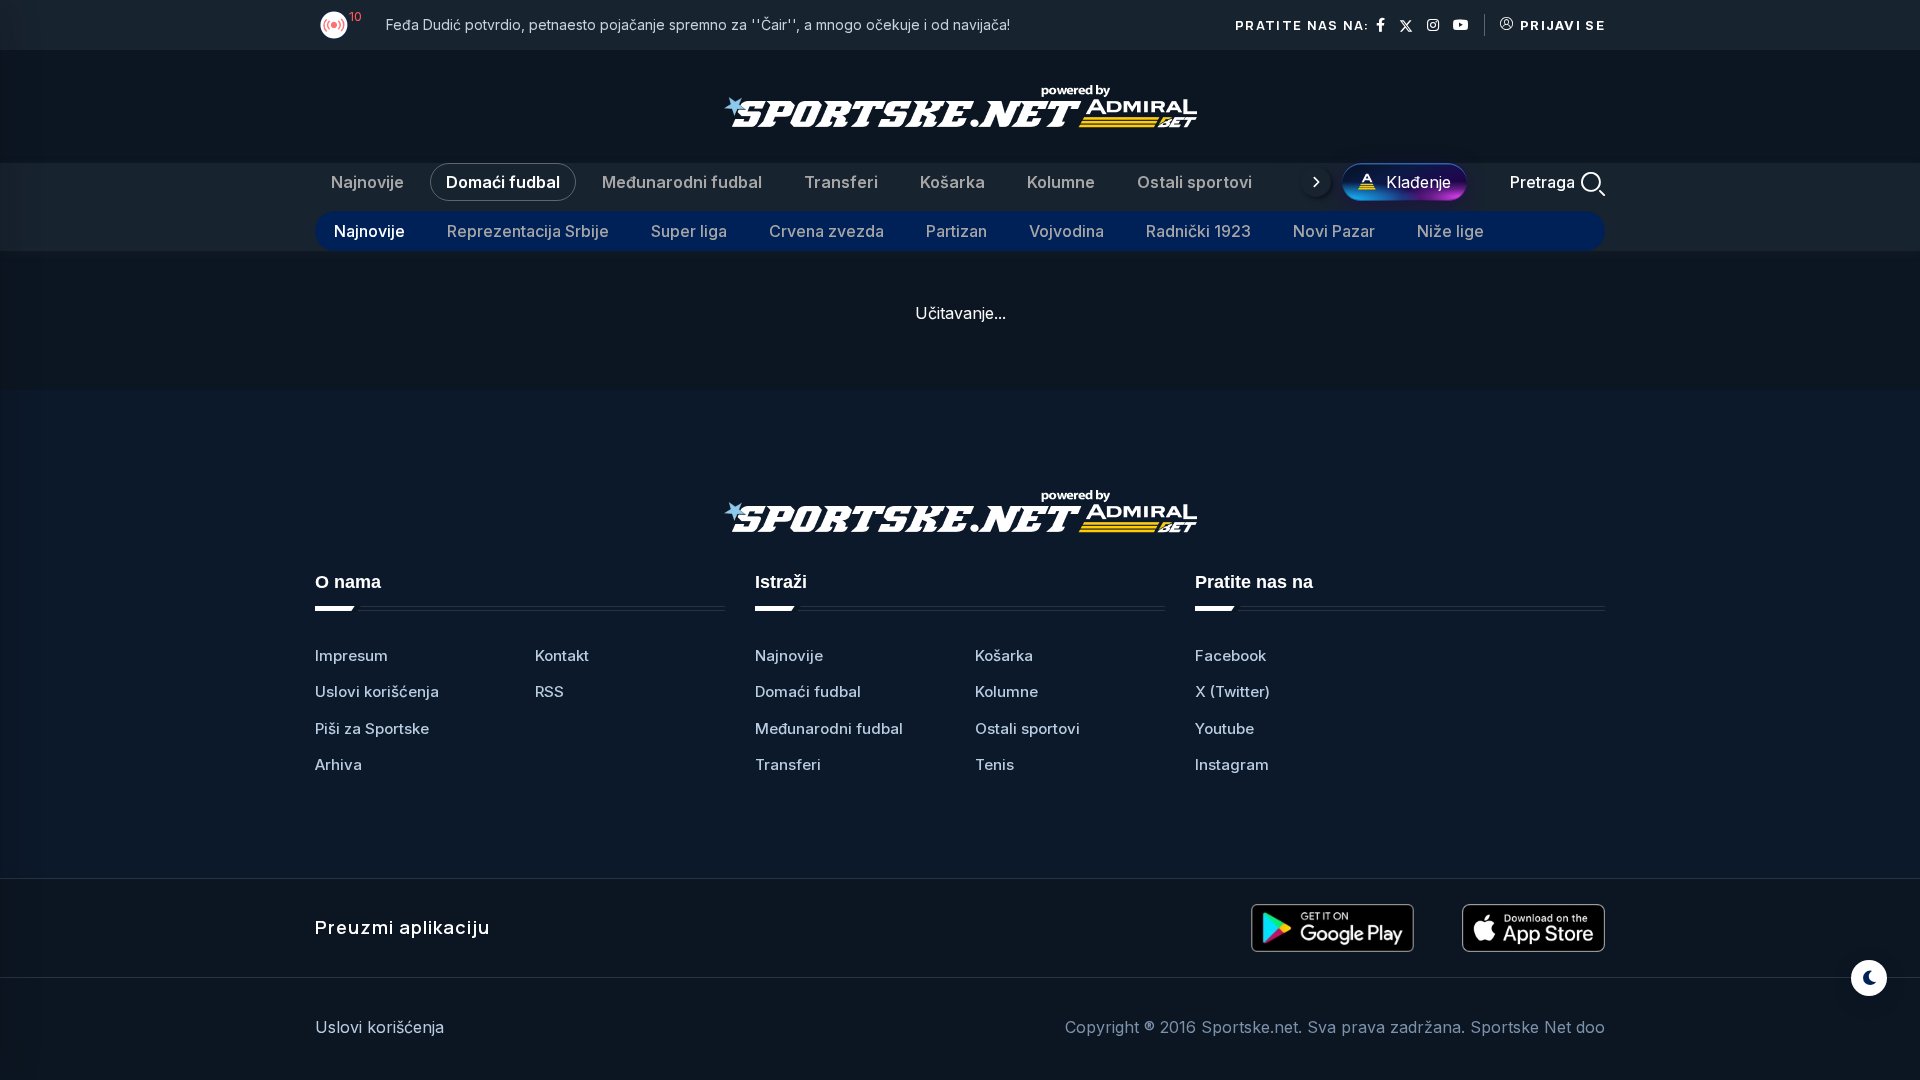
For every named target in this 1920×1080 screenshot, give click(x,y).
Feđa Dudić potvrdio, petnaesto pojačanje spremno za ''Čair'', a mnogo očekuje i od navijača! (698, 24)
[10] (334, 25)
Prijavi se (1562, 25)
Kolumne (1061, 182)
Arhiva (338, 764)
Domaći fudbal (503, 182)
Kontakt (562, 655)
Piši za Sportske (372, 728)
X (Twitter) (1232, 691)
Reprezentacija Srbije (528, 231)
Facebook (1230, 655)
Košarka (952, 182)
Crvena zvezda (826, 231)
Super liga (689, 231)
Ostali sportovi (1194, 182)
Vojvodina (1066, 231)
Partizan (956, 231)
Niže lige (1450, 231)
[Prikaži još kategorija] (1316, 182)
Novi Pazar (1334, 231)
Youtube (1224, 728)
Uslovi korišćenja (377, 691)
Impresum (351, 655)
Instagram (1232, 764)
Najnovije (367, 182)
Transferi (841, 182)
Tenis (994, 764)
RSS (549, 691)
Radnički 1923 (1198, 231)
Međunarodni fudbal (682, 182)
